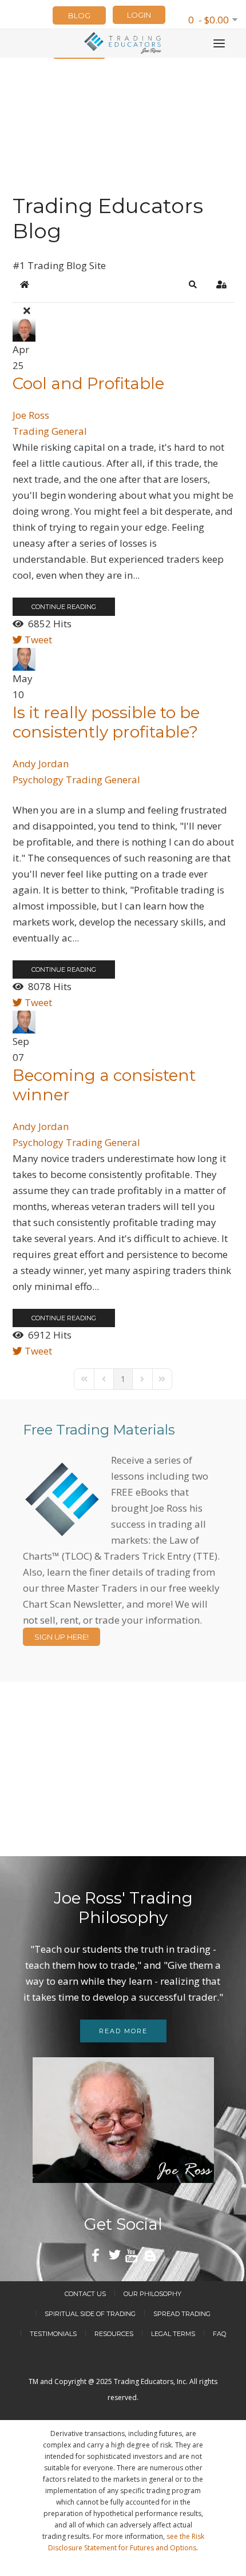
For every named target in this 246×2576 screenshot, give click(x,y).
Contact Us (85, 2294)
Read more (123, 2031)
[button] (193, 285)
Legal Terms (173, 2334)
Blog (79, 15)
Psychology (38, 780)
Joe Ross (31, 415)
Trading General (50, 431)
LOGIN (139, 15)
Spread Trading (182, 2314)
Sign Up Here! (61, 1637)
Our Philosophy (152, 2294)
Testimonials (53, 2334)
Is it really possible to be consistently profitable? (106, 722)
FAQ (219, 2334)
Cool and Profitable (88, 383)
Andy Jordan (41, 764)
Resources (114, 2334)
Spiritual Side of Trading (90, 2314)
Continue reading (64, 607)
